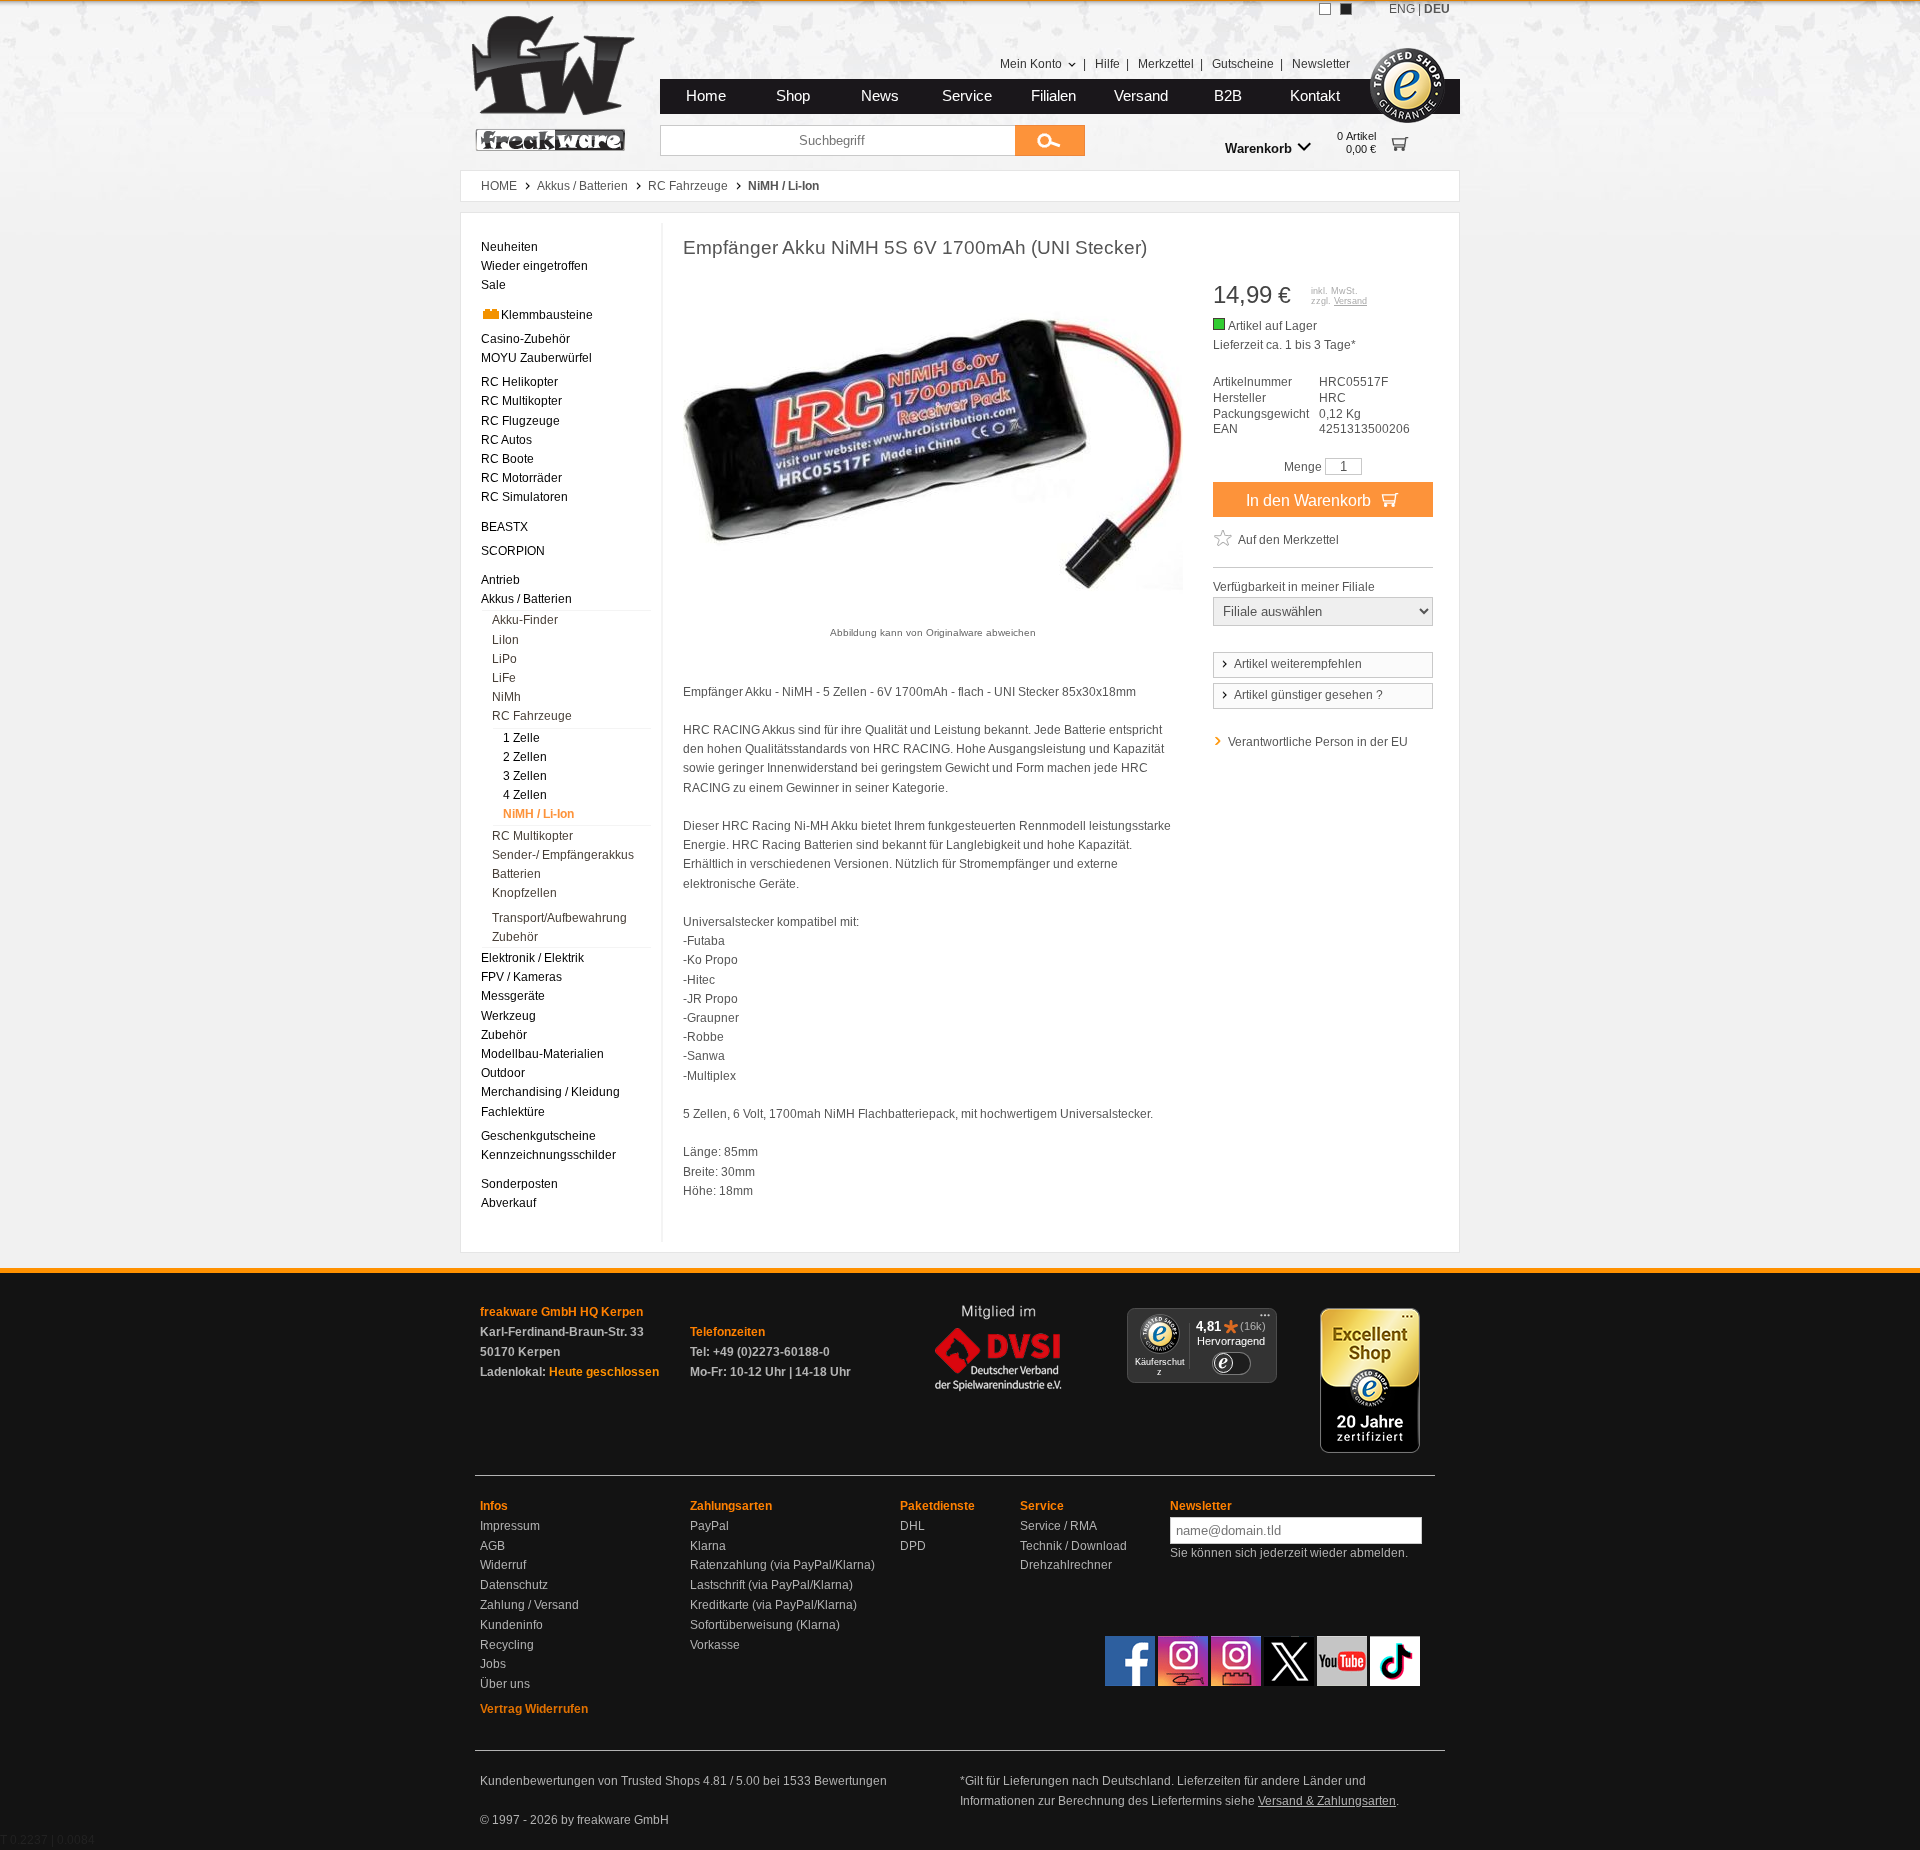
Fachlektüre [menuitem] (513, 1112)
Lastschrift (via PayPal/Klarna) (771, 1585)
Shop (793, 96)
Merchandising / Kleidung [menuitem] (550, 1092)
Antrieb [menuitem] (500, 580)
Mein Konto (1031, 64)
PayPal (709, 1526)
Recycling (507, 1645)
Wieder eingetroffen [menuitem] (534, 266)
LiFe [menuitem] (504, 678)
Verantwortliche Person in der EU (1318, 742)
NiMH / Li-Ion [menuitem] (538, 814)
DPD (913, 1546)
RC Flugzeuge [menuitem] (520, 421)
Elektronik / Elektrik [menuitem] (532, 958)
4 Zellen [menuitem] (525, 795)
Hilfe (1107, 64)
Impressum (510, 1526)
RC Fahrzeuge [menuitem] (532, 716)
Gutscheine (1243, 64)
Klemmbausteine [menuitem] (547, 315)
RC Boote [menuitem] (507, 459)
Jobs (493, 1664)
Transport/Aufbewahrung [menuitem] (559, 918)
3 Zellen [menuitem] (525, 776)
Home (706, 96)
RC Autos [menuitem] (506, 440)
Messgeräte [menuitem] (513, 996)
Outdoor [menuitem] (503, 1073)
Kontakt (1315, 96)
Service (967, 96)
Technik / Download (1073, 1546)
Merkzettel (1166, 64)
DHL (912, 1526)
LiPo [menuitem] (504, 659)
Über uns (505, 1684)
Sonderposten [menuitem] (519, 1184)
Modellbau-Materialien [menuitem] (542, 1054)
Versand (1141, 96)
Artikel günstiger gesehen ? (1308, 695)
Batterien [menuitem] (516, 874)
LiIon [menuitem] (505, 640)
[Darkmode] (1346, 9)
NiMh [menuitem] (506, 697)
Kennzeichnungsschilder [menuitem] (548, 1155)
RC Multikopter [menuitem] (521, 401)
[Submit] (1050, 140)
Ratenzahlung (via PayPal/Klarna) (782, 1565)
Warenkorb (1258, 148)
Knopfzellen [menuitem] (524, 893)
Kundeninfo (511, 1625)
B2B (1228, 96)
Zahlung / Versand (529, 1605)
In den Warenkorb (1310, 500)
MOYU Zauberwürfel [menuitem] (536, 358)
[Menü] (1265, 1320)
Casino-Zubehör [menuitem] (525, 339)
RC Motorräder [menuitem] (521, 478)
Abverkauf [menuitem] (508, 1203)
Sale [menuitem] (493, 285)
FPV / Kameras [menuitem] (521, 977)
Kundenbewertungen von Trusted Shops (590, 1781)
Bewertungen (850, 1781)
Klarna (708, 1546)
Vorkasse (715, 1645)
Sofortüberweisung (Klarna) (765, 1625)
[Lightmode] (1325, 9)
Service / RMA (1058, 1526)
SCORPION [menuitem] (513, 551)
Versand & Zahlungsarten (1327, 1801)
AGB (492, 1546)
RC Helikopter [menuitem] (519, 382)
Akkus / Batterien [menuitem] (526, 599)
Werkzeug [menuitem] (508, 1016)
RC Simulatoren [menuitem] (524, 497)
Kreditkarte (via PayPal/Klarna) (773, 1605)
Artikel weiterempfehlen (1298, 664)
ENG (1402, 9)
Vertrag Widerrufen (534, 1709)
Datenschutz (514, 1585)
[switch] (1231, 1363)
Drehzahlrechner (1066, 1565)
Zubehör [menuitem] (515, 937)
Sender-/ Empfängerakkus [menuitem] (563, 855)
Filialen (1053, 96)
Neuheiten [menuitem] (509, 247)
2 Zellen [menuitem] (525, 757)
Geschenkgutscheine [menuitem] (538, 1136)
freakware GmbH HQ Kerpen (561, 1312)
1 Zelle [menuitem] (521, 738)
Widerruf (503, 1565)
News (880, 96)
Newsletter (1321, 64)
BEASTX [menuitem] (504, 527)
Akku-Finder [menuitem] (525, 620)
